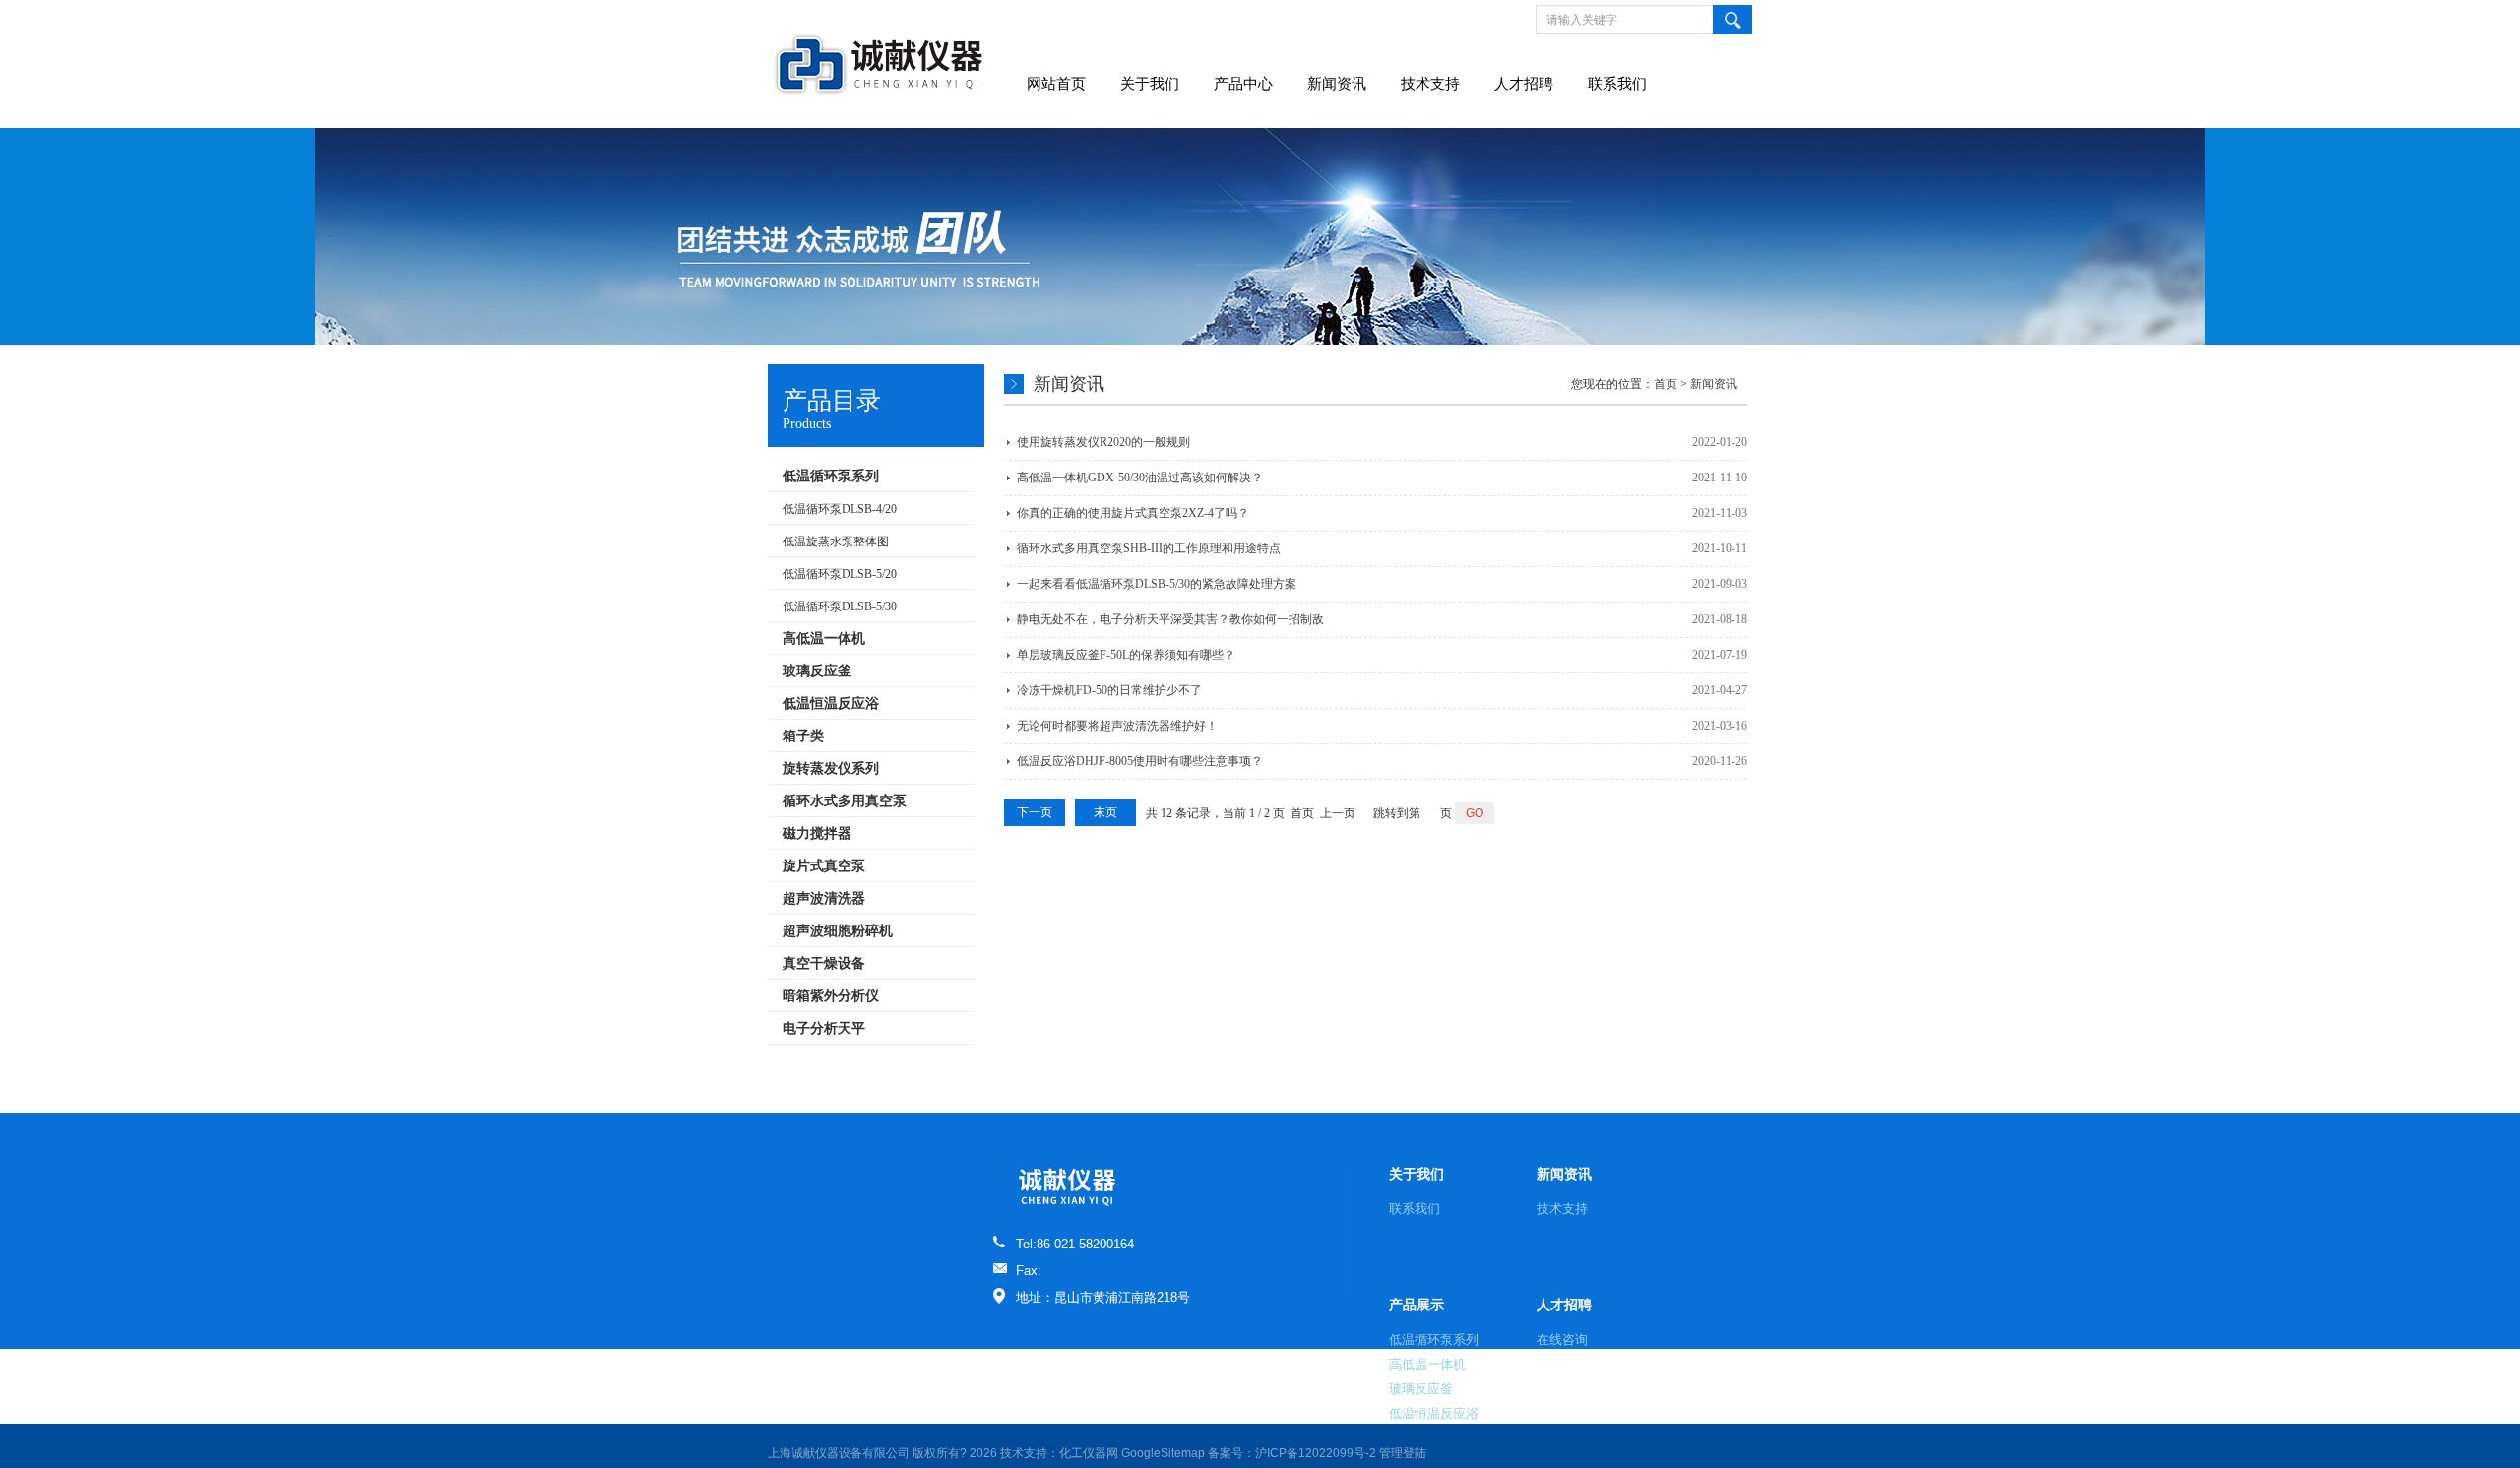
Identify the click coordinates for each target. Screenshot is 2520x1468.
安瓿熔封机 (1347, 1074)
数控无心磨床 (750, 1074)
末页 (1105, 812)
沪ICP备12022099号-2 (1316, 1453)
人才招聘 (1524, 84)
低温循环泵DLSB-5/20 (840, 574)
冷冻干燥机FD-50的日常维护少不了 (1109, 690)
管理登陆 (1403, 1453)
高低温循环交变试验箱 (1500, 1074)
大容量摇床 (1409, 1074)
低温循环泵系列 (1434, 1340)
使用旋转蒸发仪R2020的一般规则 (1103, 442)
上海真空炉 (446, 1074)
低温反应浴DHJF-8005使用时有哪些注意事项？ (1140, 761)
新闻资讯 (1337, 84)
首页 (1666, 384)
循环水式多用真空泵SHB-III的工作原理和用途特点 (1149, 548)
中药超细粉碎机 (41, 1074)
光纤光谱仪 (620, 1074)
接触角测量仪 (514, 1074)
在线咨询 (1562, 1340)
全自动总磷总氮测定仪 (281, 1074)
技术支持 (1430, 84)
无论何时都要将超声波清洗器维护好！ (1117, 726)
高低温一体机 (1427, 1364)
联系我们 (1617, 84)
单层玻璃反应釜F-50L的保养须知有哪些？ (1126, 655)
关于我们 (1150, 84)
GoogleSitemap (1163, 1453)
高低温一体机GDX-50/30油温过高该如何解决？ (1140, 478)
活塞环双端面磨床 (836, 1074)
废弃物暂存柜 (921, 1074)
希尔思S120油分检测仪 (1624, 1074)
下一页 (1035, 812)
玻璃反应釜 (1421, 1389)
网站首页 (1056, 84)
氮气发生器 (115, 1074)
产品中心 (1243, 84)
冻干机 (570, 1074)
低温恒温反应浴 (1434, 1413)
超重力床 (1081, 1074)
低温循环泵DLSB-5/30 (840, 606)
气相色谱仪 (1187, 1074)
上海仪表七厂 (378, 1074)
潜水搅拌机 (1718, 1074)
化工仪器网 (1089, 1453)
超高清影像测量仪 (1267, 1074)
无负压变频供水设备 (1803, 1074)
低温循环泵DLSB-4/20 (840, 509)
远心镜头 (1131, 1074)
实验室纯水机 (183, 1074)
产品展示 (1417, 1305)
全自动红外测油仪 (1007, 1074)
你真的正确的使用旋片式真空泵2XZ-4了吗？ (1133, 513)
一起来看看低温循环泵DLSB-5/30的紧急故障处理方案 (1157, 584)
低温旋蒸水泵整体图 (836, 542)
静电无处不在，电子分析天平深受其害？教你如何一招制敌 (1170, 619)
